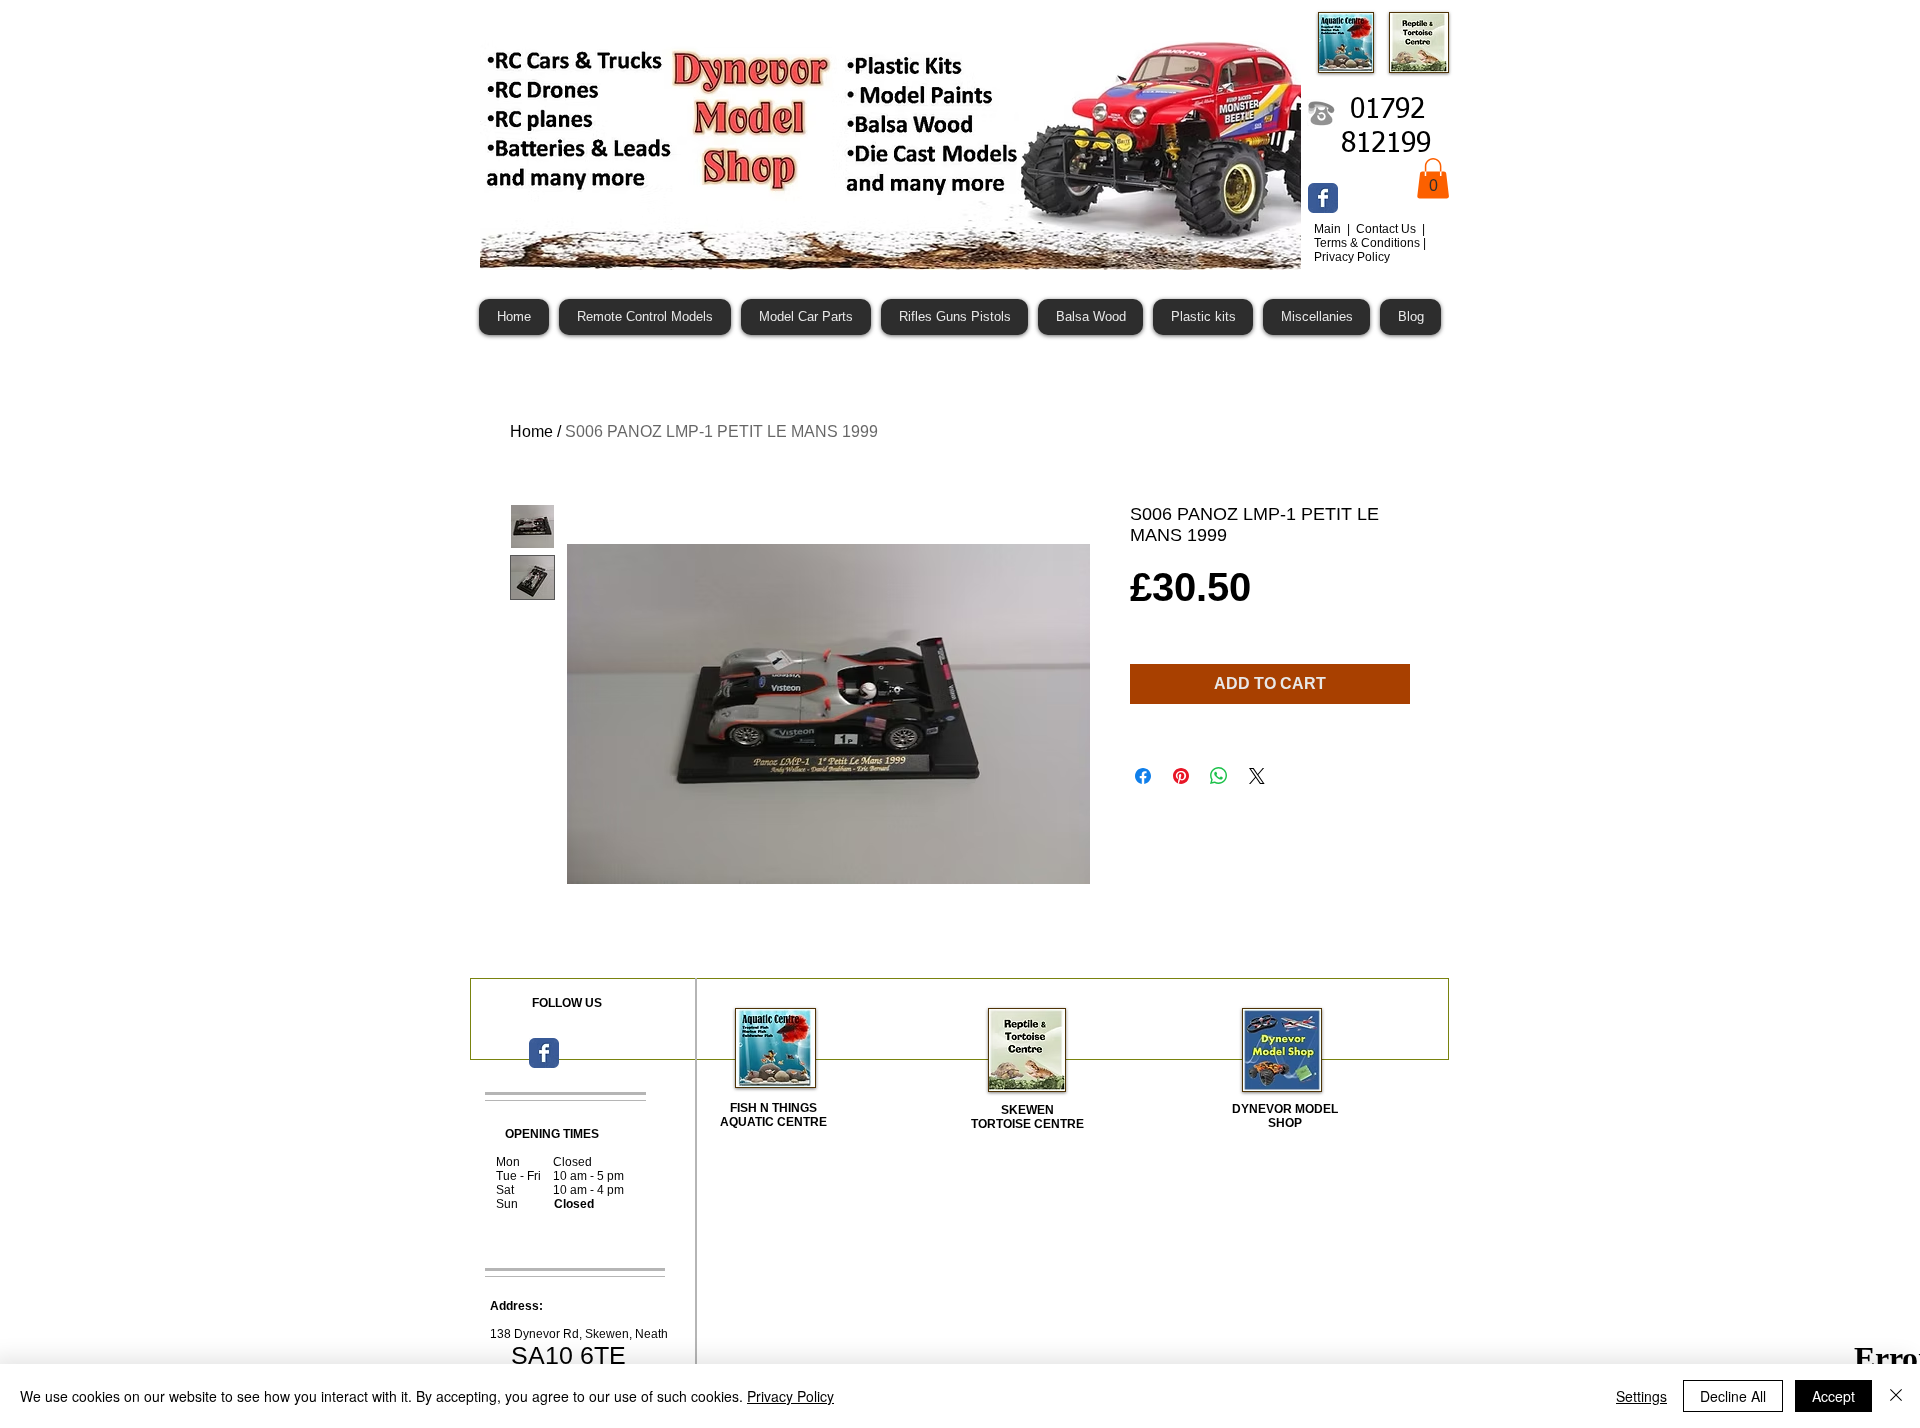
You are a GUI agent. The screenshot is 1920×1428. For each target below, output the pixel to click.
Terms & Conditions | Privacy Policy (1370, 250)
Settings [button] (1641, 1396)
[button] (1433, 178)
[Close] (1896, 1396)
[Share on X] (1257, 776)
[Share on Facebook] (1143, 776)
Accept (1833, 1396)
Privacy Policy (790, 1396)
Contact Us (1387, 229)
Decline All (1733, 1396)
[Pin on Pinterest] (1181, 776)
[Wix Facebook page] (1323, 198)
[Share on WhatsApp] (1219, 776)
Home (531, 431)
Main (1329, 229)
